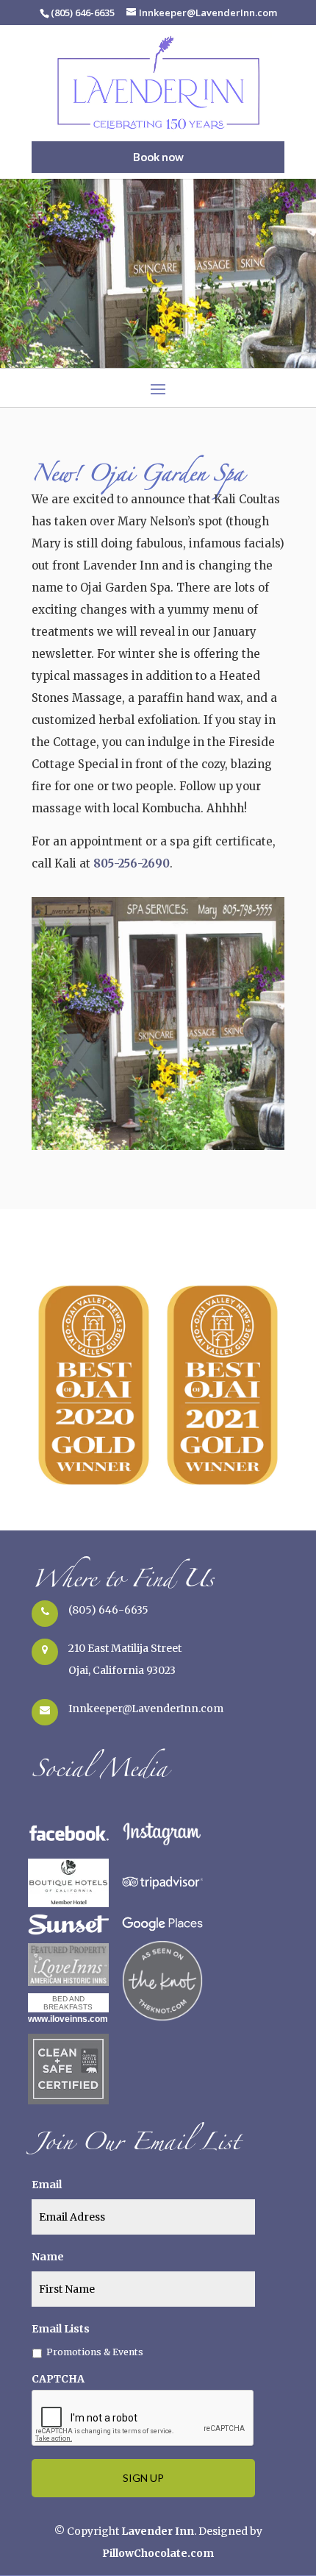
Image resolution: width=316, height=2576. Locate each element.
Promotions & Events (95, 2352)
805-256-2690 (132, 863)
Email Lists (61, 2329)
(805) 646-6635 (108, 1610)
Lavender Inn (158, 2531)
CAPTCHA (58, 2379)
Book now (158, 157)
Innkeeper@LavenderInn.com (146, 1709)
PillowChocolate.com (158, 2553)
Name (48, 2257)
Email (47, 2185)
